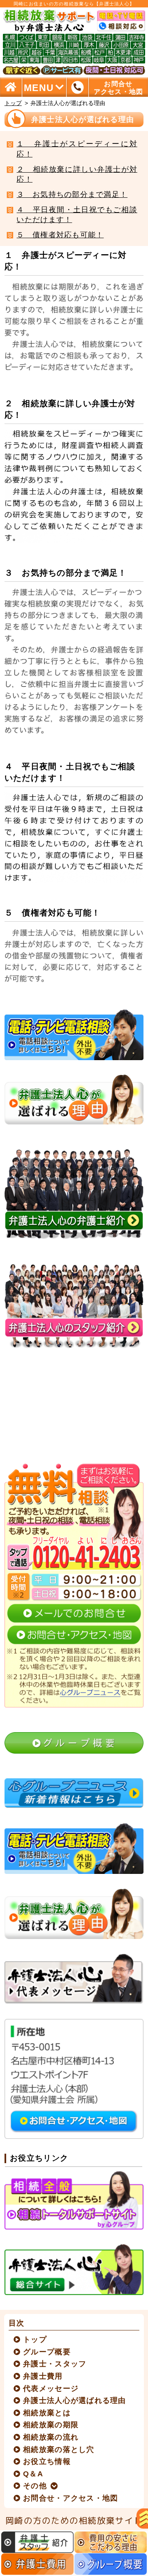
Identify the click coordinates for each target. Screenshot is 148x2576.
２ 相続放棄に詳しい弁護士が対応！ (77, 174)
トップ (13, 103)
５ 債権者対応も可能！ (60, 235)
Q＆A (33, 2474)
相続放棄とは (47, 2413)
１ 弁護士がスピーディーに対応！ (77, 149)
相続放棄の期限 (51, 2425)
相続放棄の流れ (51, 2437)
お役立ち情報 (47, 2461)
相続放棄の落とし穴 (59, 2450)
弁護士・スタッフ (55, 2364)
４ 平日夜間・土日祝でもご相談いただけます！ (77, 215)
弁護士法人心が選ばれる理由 (75, 2400)
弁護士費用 (43, 2376)
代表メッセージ (51, 2389)
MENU (39, 87)
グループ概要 (47, 2352)
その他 (35, 2486)
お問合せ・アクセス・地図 (71, 2498)
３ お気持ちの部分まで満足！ (72, 194)
